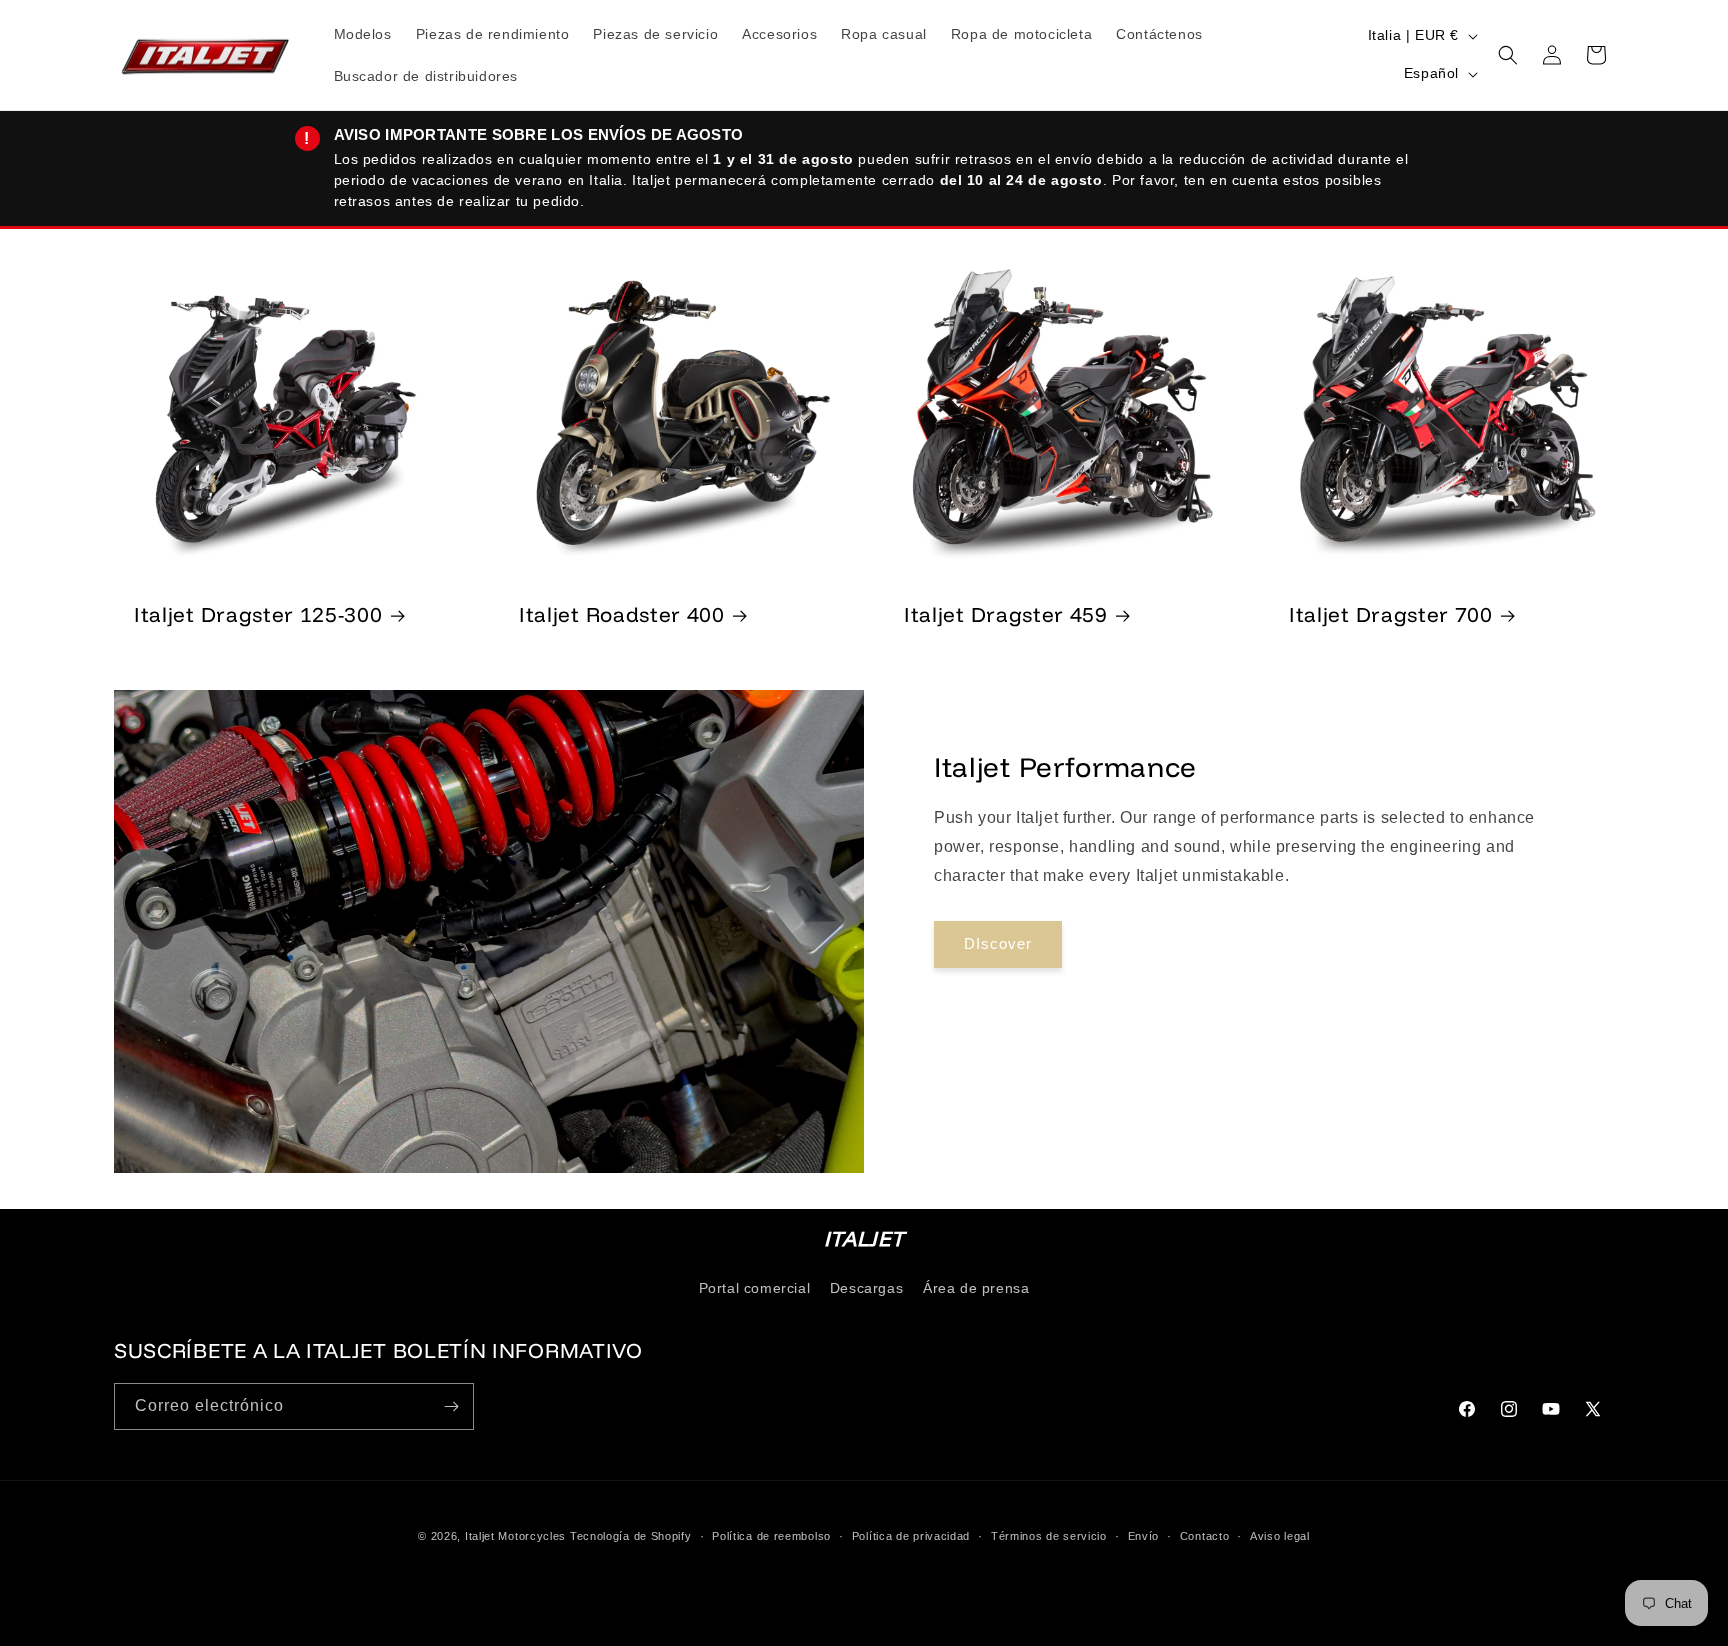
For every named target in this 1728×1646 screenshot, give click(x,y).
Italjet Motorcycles (515, 1536)
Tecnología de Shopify (631, 1536)
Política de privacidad (911, 1535)
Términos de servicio (1049, 1535)
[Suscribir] (451, 1406)
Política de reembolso (771, 1535)
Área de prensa (976, 1288)
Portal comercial (755, 1288)
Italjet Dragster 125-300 (258, 614)
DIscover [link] (998, 943)
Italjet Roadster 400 (622, 614)
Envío (1144, 1535)
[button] (1508, 55)
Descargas (866, 1288)
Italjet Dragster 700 (1391, 614)
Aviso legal (1280, 1535)
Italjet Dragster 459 (1006, 614)
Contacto (1205, 1535)
